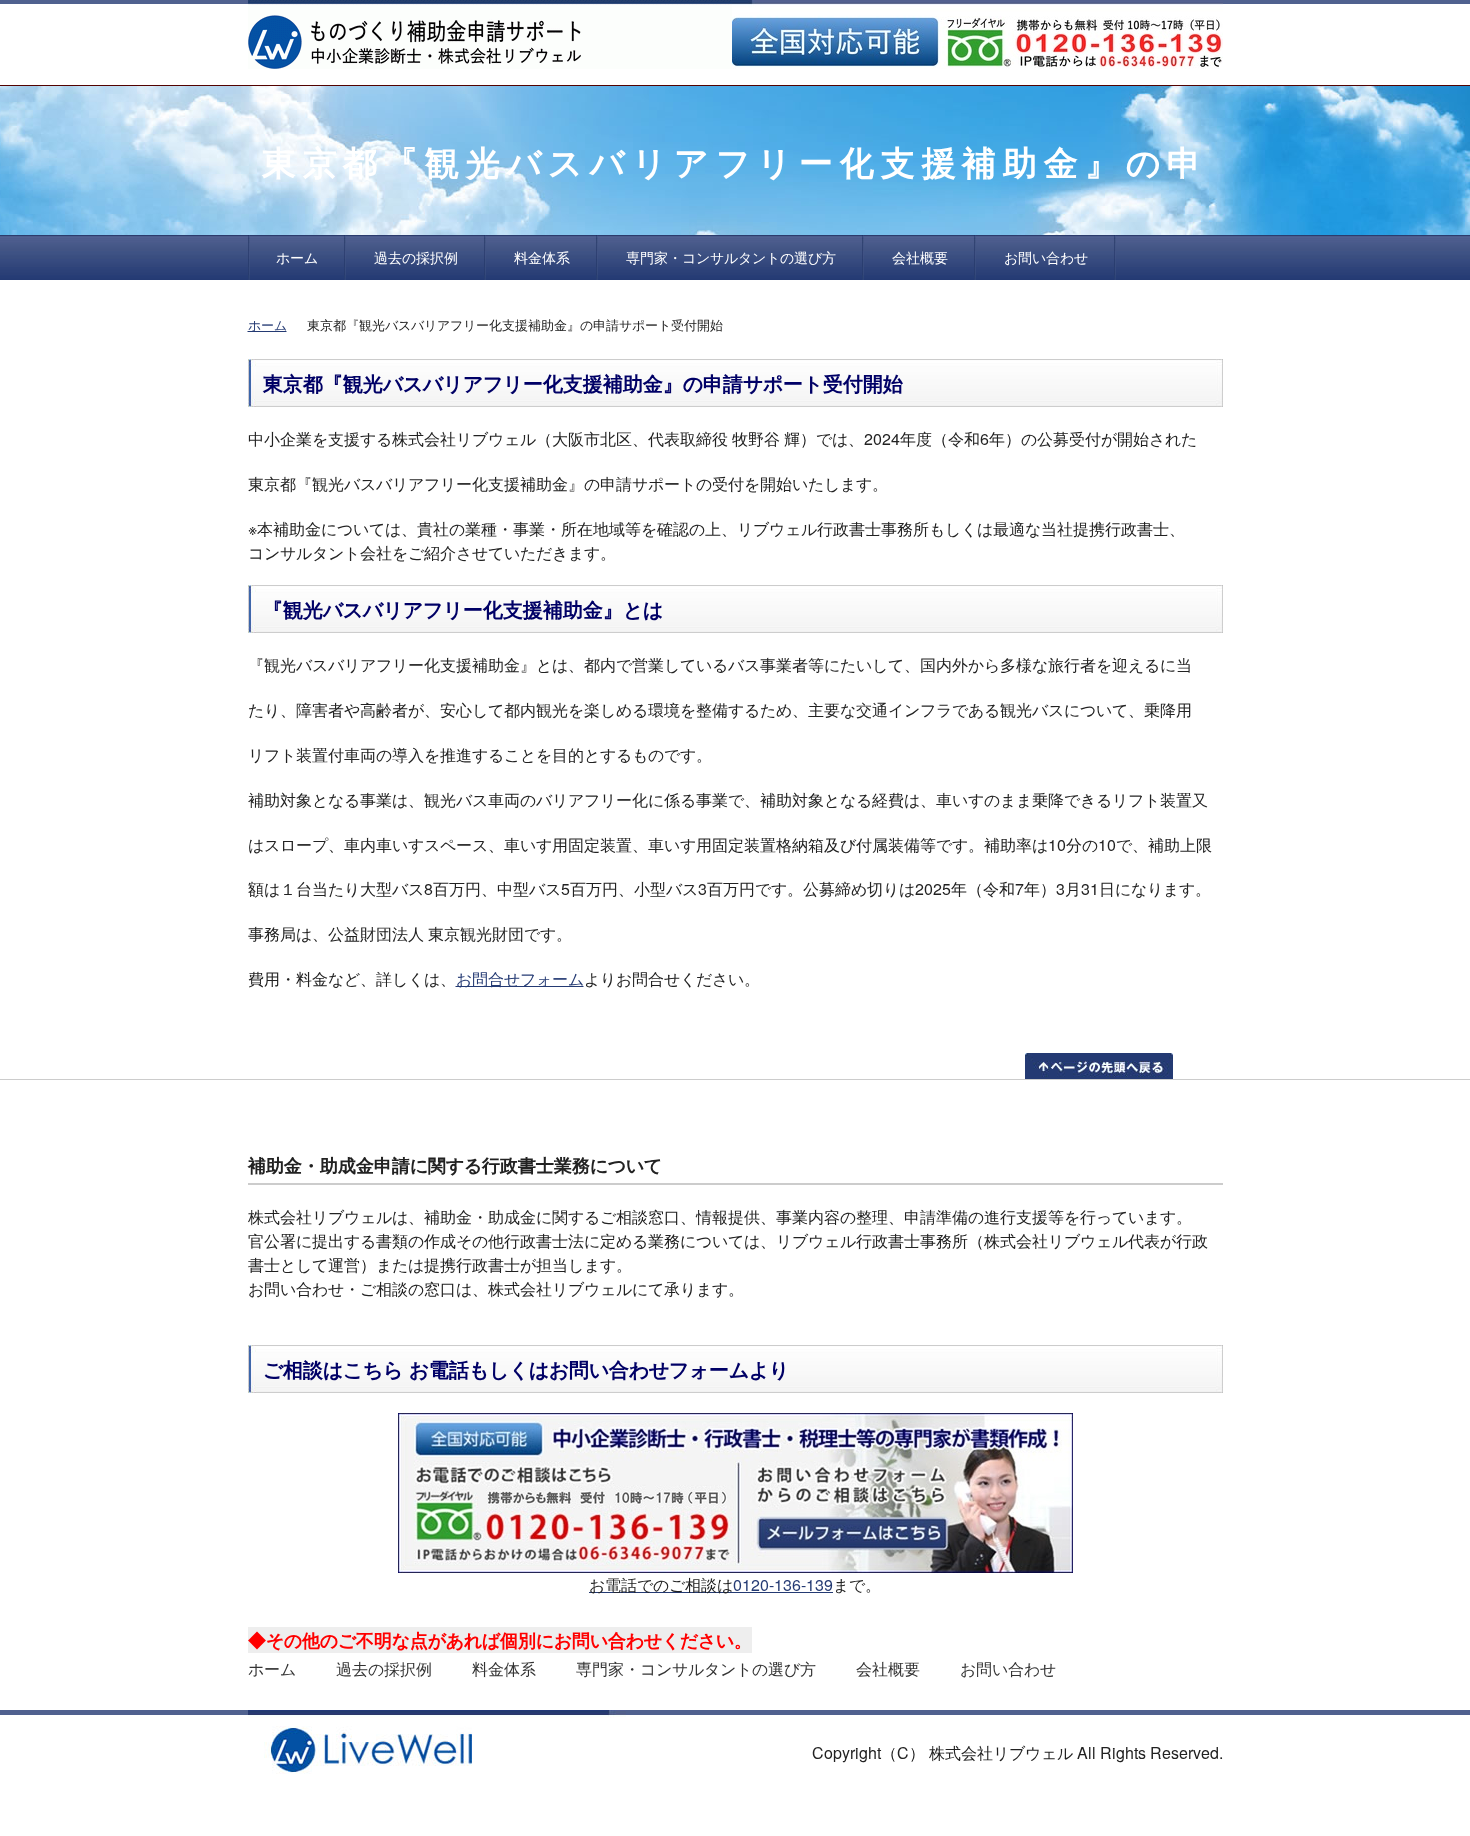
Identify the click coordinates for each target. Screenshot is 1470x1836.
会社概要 (920, 257)
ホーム (297, 257)
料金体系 (542, 257)
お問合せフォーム (520, 978)
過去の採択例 (416, 257)
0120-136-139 (783, 1584)
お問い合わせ (1046, 257)
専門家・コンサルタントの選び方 (731, 257)
